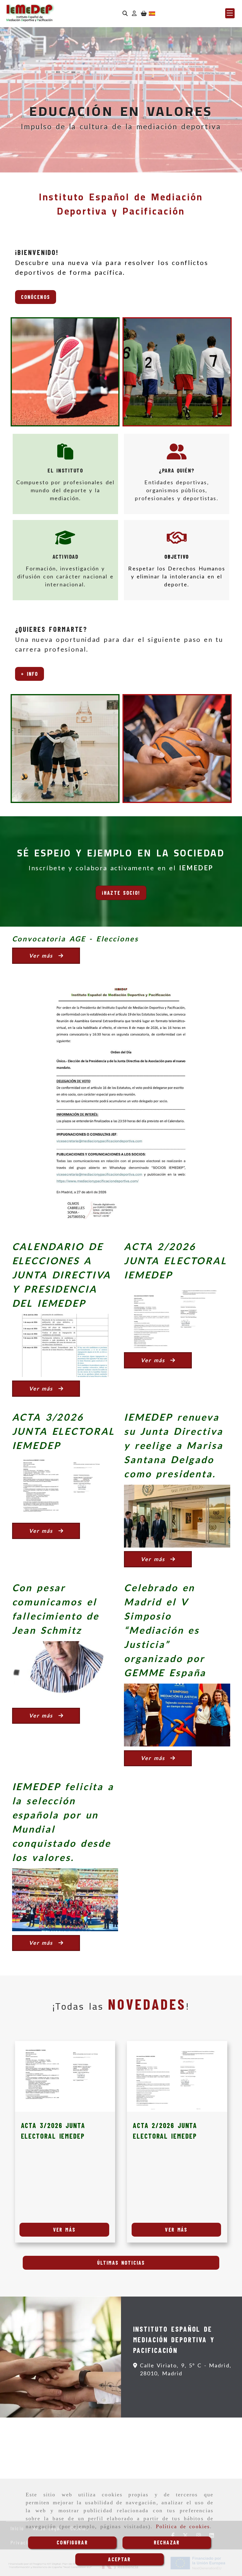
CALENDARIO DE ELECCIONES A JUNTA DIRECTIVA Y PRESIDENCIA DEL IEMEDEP (62, 1275)
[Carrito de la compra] (144, 13)
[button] (134, 13)
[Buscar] (125, 13)
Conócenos (36, 297)
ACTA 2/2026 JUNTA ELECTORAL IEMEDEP (175, 1261)
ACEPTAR (119, 2559)
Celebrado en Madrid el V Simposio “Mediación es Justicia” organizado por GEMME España (165, 1630)
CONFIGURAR (72, 2542)
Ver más (64, 2230)
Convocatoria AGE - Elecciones (75, 939)
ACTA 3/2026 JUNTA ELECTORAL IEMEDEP (64, 1431)
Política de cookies (183, 2526)
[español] (152, 13)
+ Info (30, 674)
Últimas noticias (121, 2263)
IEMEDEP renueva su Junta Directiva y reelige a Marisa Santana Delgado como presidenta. (173, 1445)
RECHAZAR (167, 2542)
